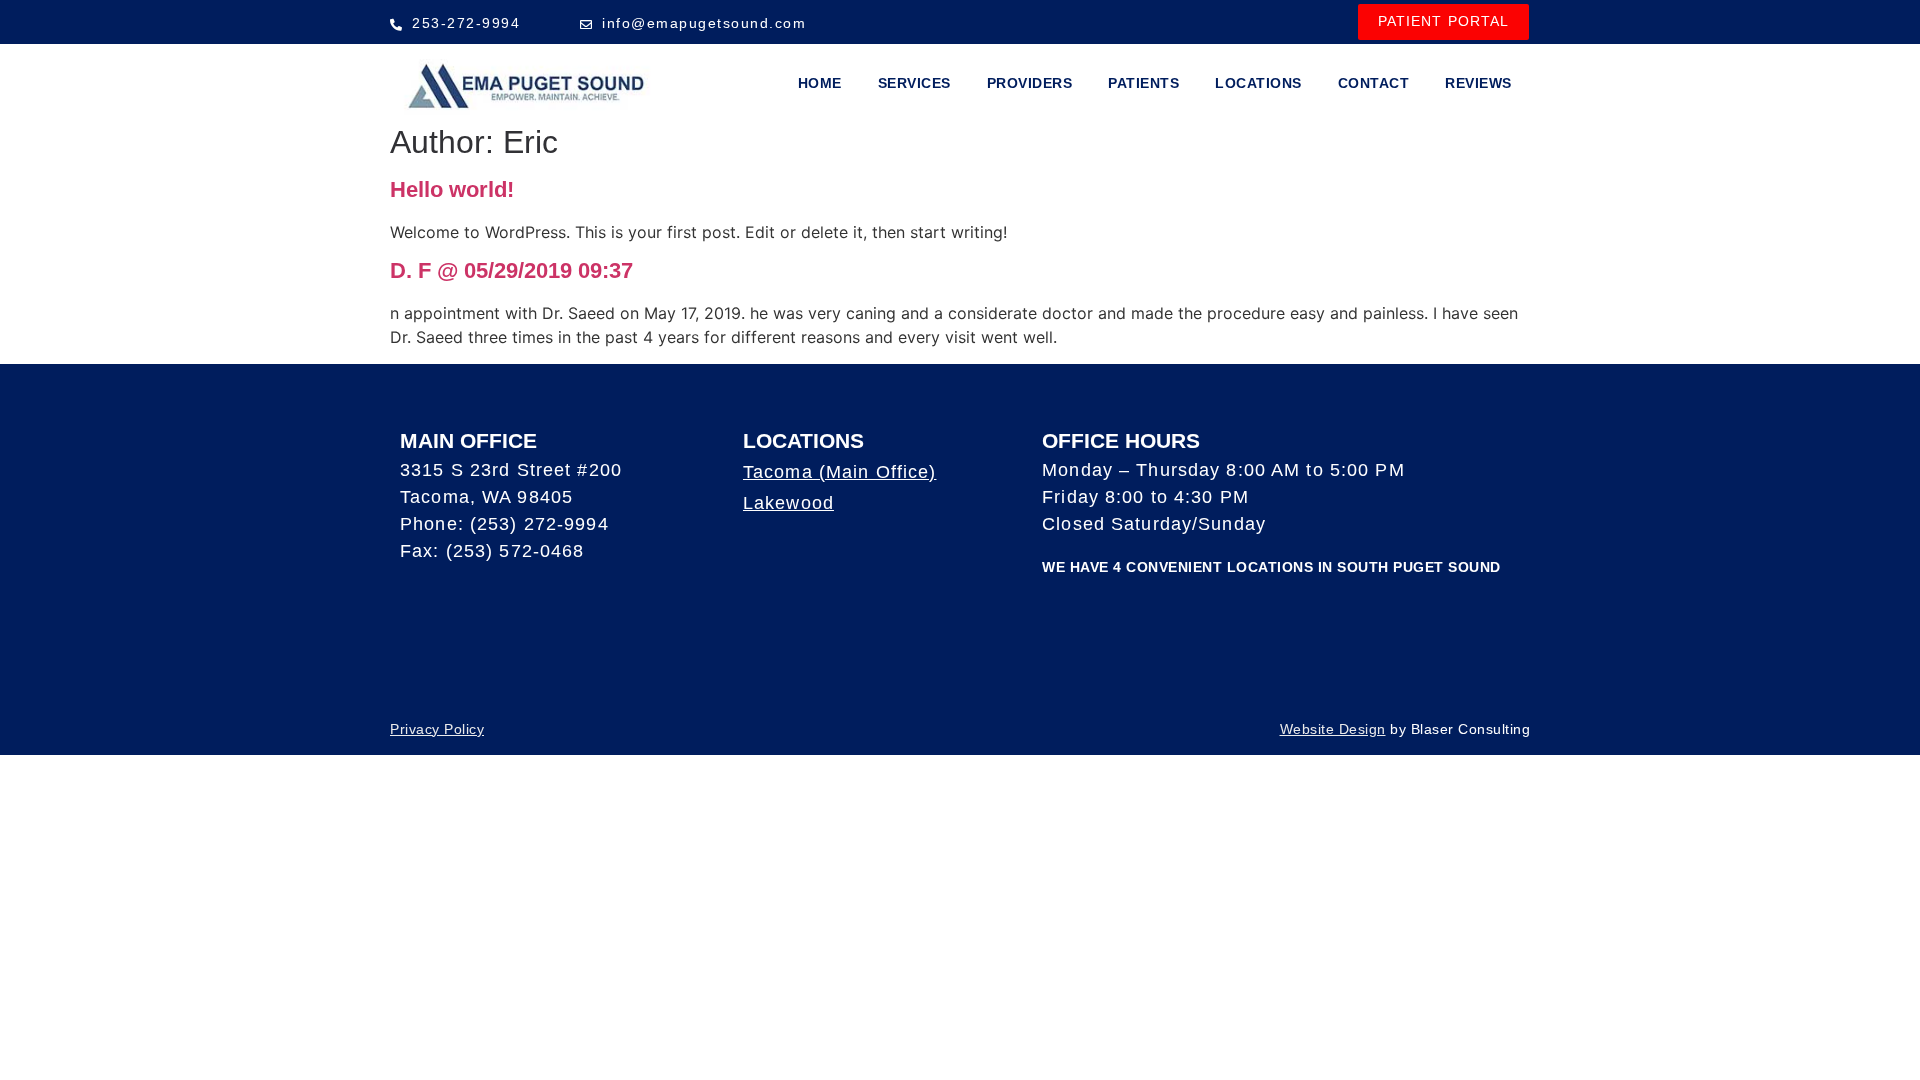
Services (914, 83)
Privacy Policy (437, 729)
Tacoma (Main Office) (840, 472)
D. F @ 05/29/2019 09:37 (511, 270)
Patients (1143, 83)
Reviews (1478, 83)
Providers (1030, 83)
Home (820, 83)
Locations (1258, 83)
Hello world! (452, 189)
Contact (1374, 83)
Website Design (1333, 729)
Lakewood (788, 503)
